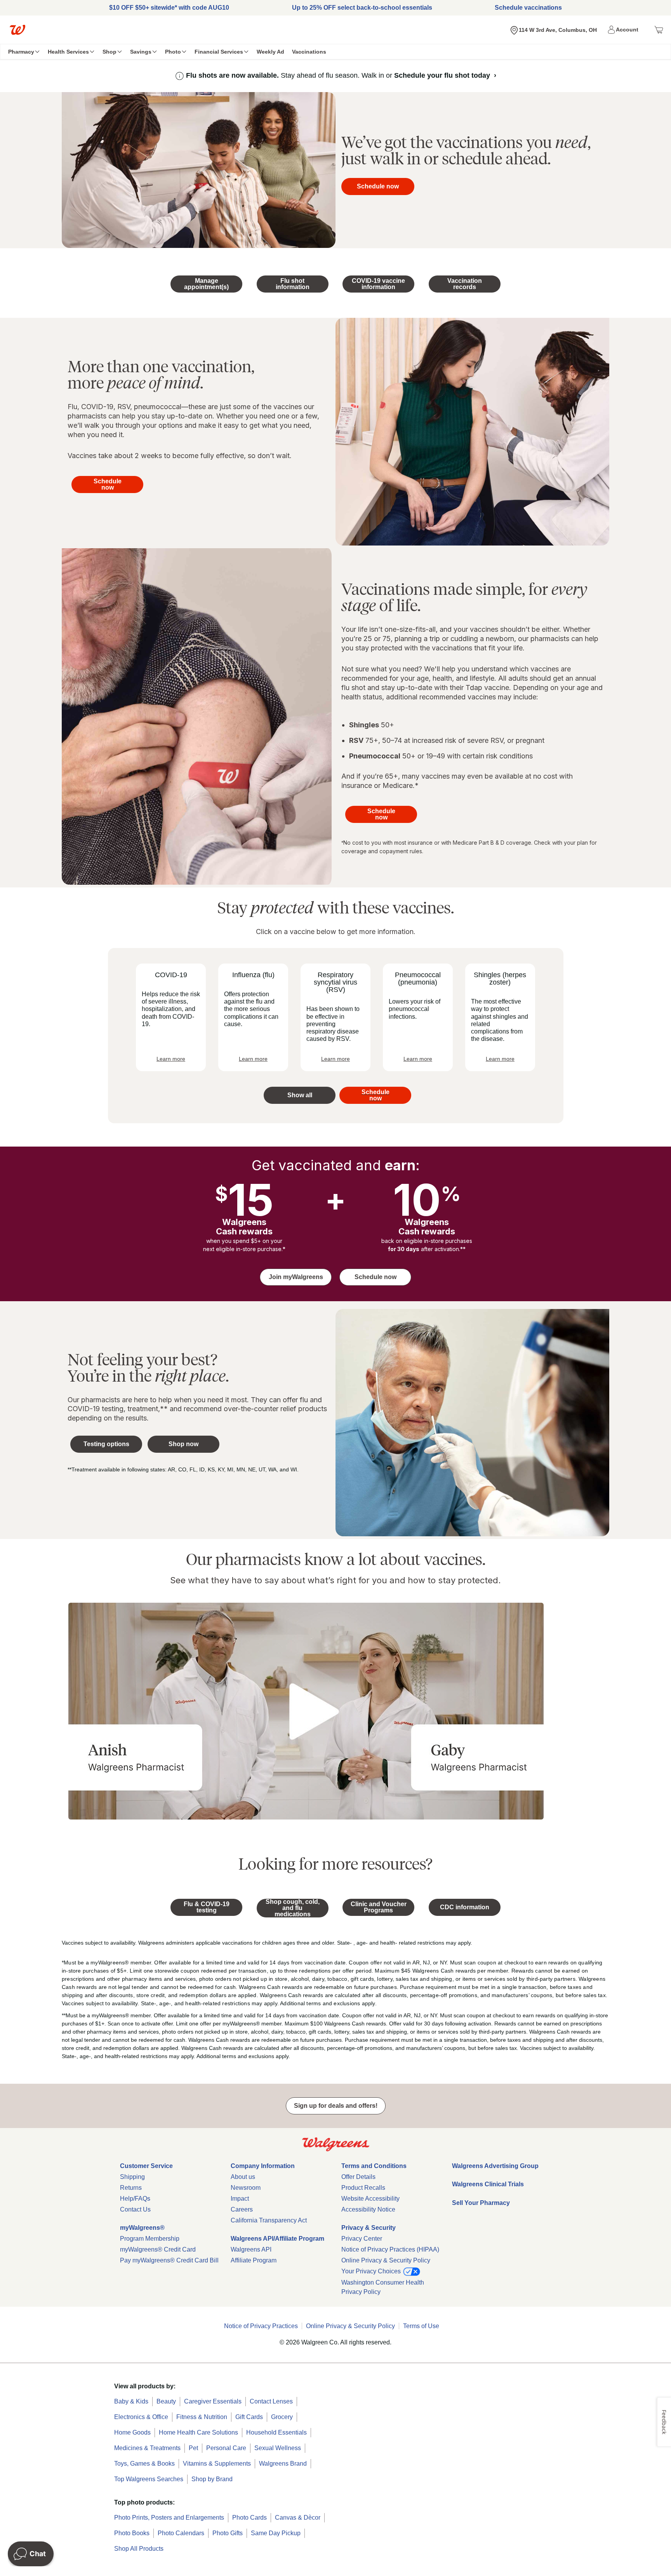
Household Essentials (276, 2432)
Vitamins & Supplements (217, 2464)
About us (243, 2177)
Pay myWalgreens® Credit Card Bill (169, 2260)
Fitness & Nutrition (202, 2417)
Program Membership (150, 2239)
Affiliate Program (254, 2260)
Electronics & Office (141, 2417)
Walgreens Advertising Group (495, 2166)
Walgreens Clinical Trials (488, 2184)
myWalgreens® (142, 2228)
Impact (240, 2199)
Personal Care (226, 2448)
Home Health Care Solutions (198, 2432)
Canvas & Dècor (298, 2518)
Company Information (263, 2166)
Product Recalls (363, 2188)
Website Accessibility (370, 2199)
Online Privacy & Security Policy (386, 2260)
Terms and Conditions (374, 2166)
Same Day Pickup (276, 2533)
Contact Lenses (271, 2401)
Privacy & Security (369, 2228)
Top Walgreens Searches (149, 2479)
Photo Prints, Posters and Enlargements (169, 2518)
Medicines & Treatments (147, 2448)
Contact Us (135, 2209)
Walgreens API (251, 2249)
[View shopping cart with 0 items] (659, 30)
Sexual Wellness (278, 2448)
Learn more (171, 1059)
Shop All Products (139, 2549)
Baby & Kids (131, 2401)
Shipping (132, 2177)
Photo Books (132, 2533)
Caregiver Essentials (213, 2401)
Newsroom (246, 2188)
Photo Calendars (181, 2533)
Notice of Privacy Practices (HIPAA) (390, 2249)
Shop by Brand (212, 2479)
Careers (242, 2209)
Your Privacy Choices (372, 2271)
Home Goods (132, 2432)
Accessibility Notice (368, 2209)
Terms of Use (421, 2326)
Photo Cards (249, 2518)
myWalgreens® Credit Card (158, 2249)
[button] (624, 30)
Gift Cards (249, 2417)
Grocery (282, 2417)
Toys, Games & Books (144, 2464)
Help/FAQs (135, 2199)
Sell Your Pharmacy (481, 2203)
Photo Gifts (228, 2533)
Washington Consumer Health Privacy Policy (383, 2287)
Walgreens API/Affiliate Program (277, 2239)
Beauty (166, 2401)
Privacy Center (362, 2239)
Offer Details (358, 2177)
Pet (193, 2448)
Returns (131, 2188)
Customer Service (146, 2166)
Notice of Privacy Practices (261, 2326)
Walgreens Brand (283, 2464)
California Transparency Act (269, 2220)
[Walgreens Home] (17, 30)
